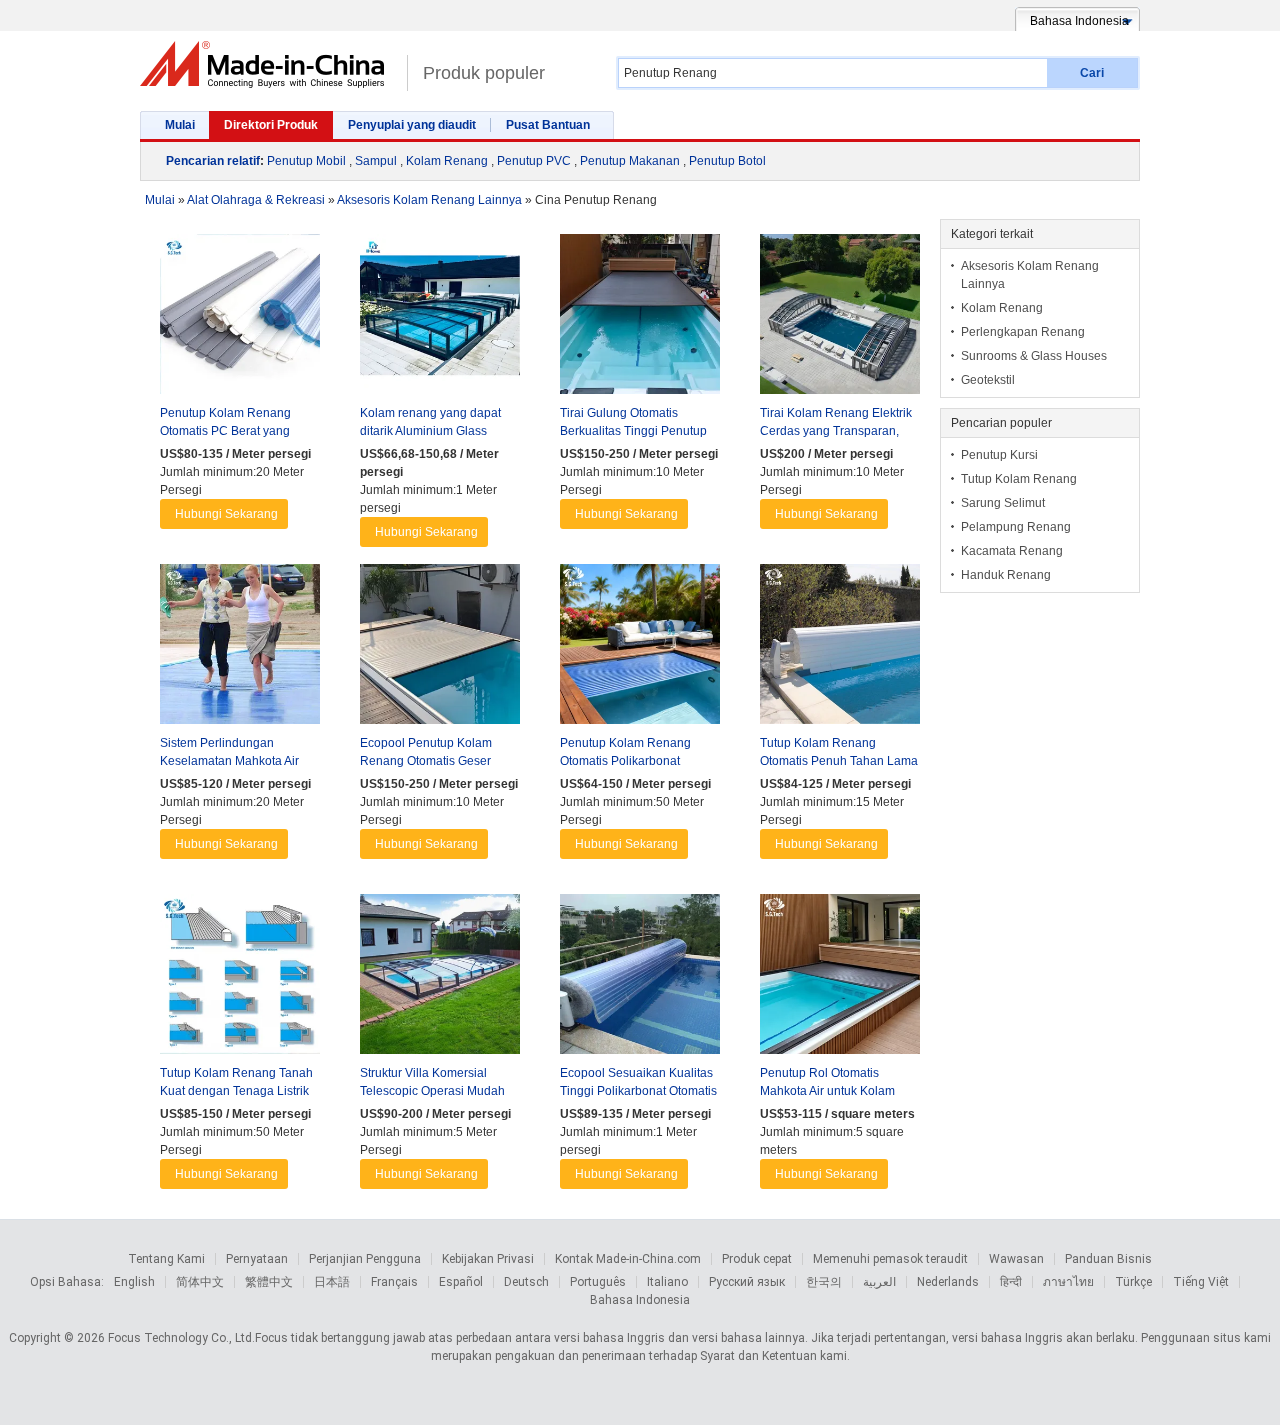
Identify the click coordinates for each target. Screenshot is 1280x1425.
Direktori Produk (271, 125)
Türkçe (1133, 1282)
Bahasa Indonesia (640, 1300)
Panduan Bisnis (1108, 1259)
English (134, 1282)
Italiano (667, 1282)
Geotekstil (988, 380)
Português (598, 1282)
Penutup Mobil (306, 161)
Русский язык (747, 1282)
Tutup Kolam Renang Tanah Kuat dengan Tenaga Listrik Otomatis (236, 1091)
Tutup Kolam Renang (1019, 479)
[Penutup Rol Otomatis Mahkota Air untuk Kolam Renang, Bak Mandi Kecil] (840, 979)
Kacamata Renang (1012, 551)
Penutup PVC (534, 161)
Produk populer (484, 73)
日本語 (332, 1282)
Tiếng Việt (1201, 1282)
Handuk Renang (1006, 575)
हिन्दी (1011, 1282)
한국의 (824, 1282)
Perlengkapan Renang (1023, 332)
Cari (1092, 73)
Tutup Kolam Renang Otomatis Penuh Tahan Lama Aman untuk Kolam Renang (839, 761)
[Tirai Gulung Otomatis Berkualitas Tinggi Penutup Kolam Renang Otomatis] (640, 319)
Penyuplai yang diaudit (412, 125)
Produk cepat (757, 1259)
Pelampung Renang (1016, 527)
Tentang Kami (166, 1259)
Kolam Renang (447, 161)
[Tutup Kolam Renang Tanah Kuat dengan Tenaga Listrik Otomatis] (240, 979)
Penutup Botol (727, 161)
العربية (879, 1282)
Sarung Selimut (1003, 503)
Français (394, 1282)
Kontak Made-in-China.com (628, 1259)
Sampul (376, 161)
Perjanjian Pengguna (365, 1259)
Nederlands (948, 1282)
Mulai (180, 125)
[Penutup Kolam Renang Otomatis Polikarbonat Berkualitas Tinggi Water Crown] (640, 649)
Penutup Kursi (999, 455)
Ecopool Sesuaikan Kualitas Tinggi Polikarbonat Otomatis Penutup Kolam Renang (638, 1091)
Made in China (268, 64)
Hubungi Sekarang (226, 514)
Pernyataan (257, 1259)
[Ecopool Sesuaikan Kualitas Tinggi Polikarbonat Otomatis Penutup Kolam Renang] (640, 979)
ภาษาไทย (1068, 1282)
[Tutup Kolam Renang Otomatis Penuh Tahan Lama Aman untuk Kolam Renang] (840, 649)
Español (461, 1282)
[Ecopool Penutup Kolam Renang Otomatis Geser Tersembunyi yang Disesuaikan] (440, 649)
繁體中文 (269, 1282)
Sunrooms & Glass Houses (1034, 356)
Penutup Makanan (630, 161)
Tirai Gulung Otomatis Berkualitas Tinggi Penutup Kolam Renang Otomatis (633, 431)
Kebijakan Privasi (488, 1259)
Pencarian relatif (213, 161)
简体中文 (200, 1282)
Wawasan (1016, 1259)
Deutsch (526, 1282)
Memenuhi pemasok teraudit (890, 1259)
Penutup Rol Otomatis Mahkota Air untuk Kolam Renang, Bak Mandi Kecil (829, 1091)
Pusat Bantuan (548, 125)
